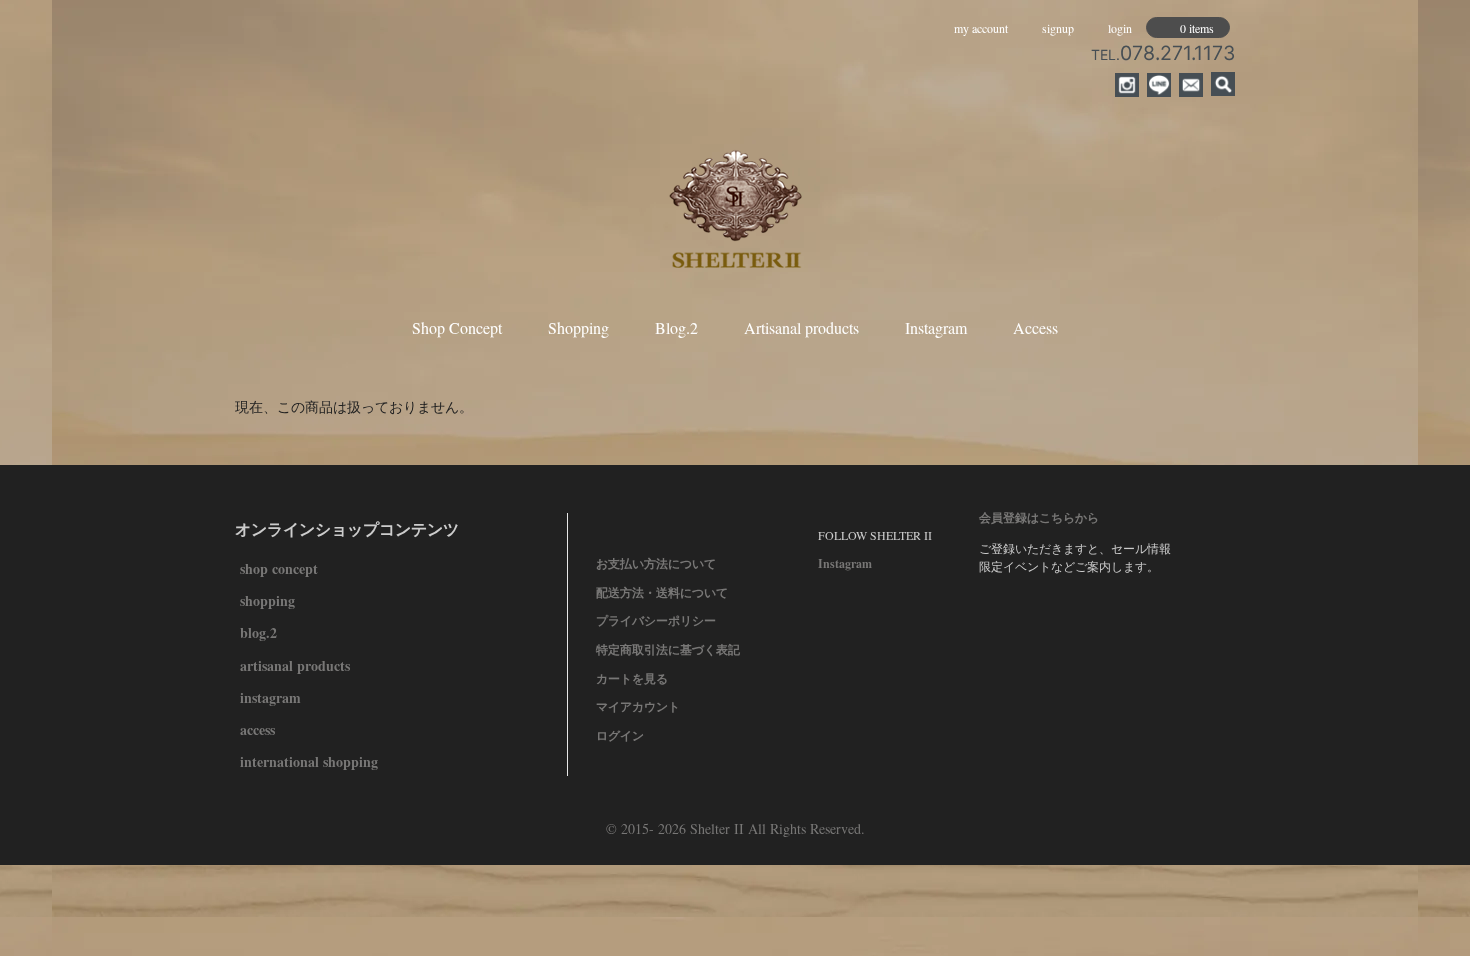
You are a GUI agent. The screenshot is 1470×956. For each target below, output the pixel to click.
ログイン (620, 735)
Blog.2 (676, 327)
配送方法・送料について (662, 592)
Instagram (936, 327)
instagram (270, 697)
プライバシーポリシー (656, 620)
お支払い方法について (656, 563)
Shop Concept (457, 327)
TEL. (1163, 54)
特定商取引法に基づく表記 (668, 649)
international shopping (309, 761)
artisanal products (295, 665)
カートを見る (632, 678)
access (257, 729)
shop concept (279, 568)
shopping (267, 600)
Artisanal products (801, 327)
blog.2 (258, 632)
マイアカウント (638, 706)
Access (1035, 327)
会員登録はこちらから (1039, 517)
